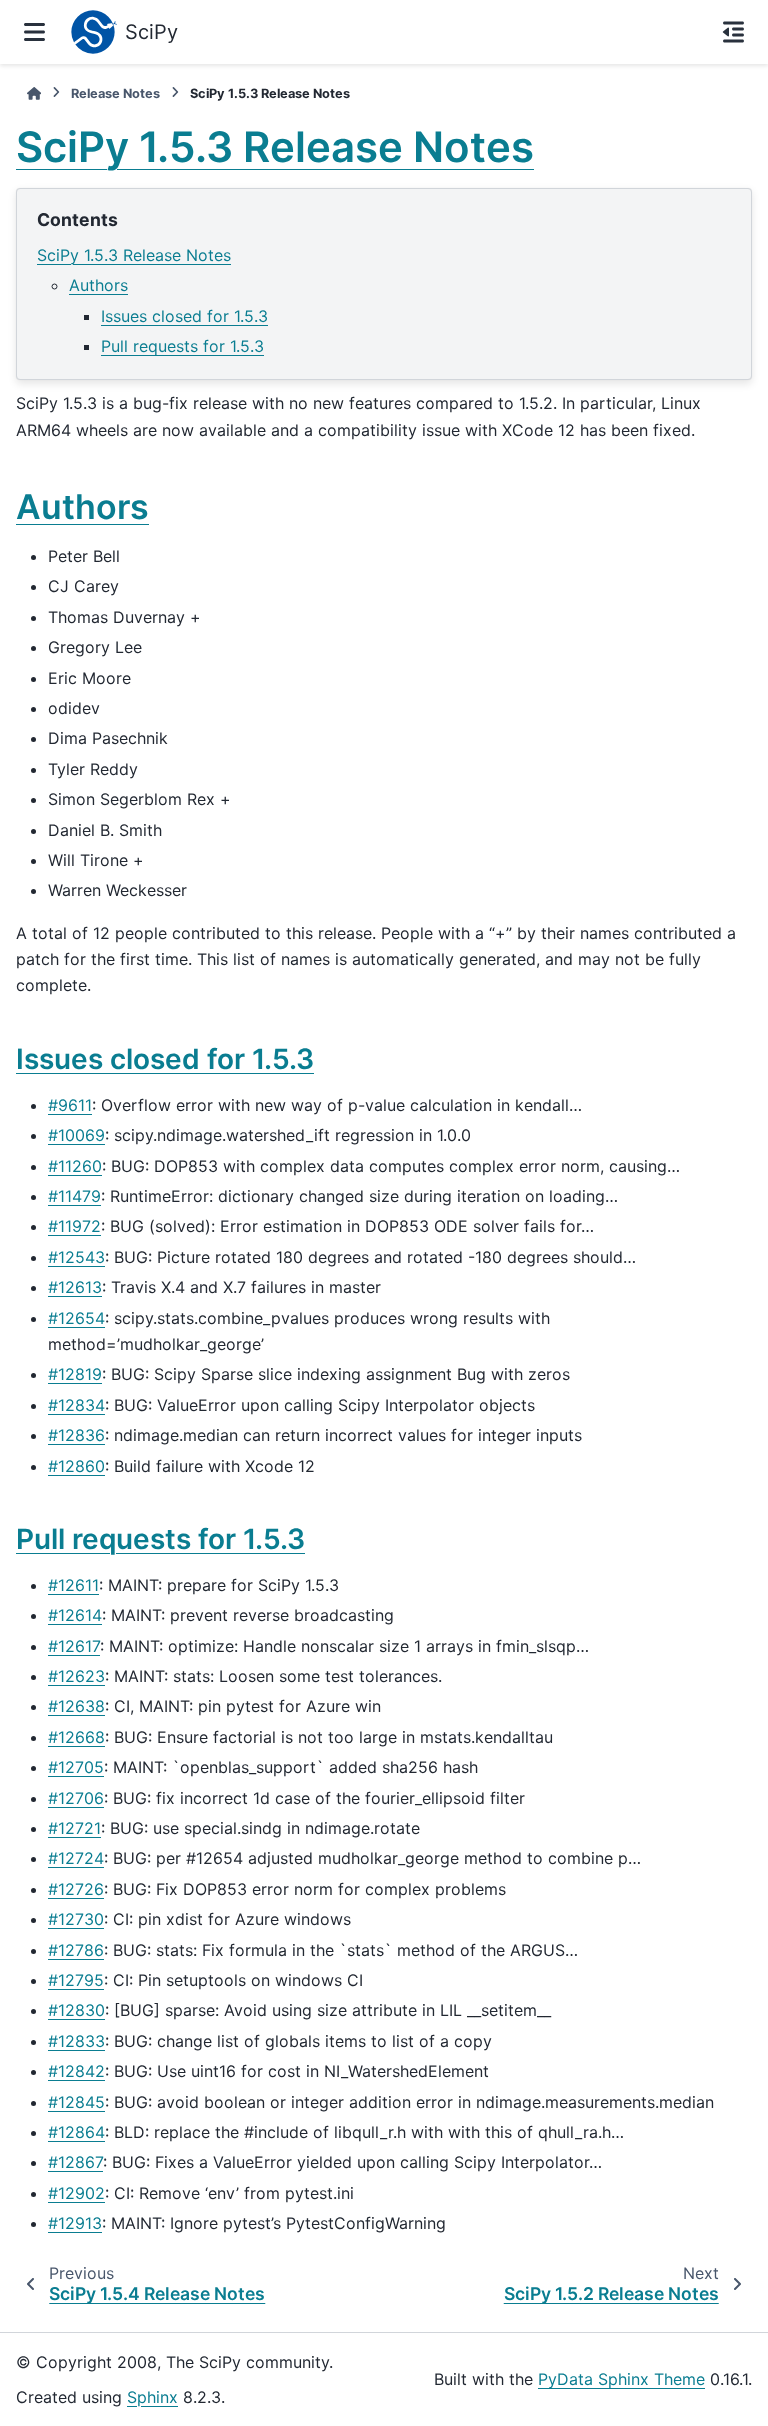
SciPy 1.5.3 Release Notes (134, 255)
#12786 (76, 1950)
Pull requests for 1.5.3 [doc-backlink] (160, 1539)
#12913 (75, 2223)
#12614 (75, 1615)
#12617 (74, 1646)
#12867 (75, 2162)
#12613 (75, 1287)
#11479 (74, 1196)
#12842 (76, 2071)
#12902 (76, 2193)
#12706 (76, 1798)
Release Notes (115, 93)
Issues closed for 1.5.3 (184, 316)
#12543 (76, 1257)
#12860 (76, 1466)
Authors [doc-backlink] (82, 506)
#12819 (75, 1374)
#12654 (76, 1318)
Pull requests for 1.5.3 (182, 346)
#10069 (76, 1135)
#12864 (76, 2132)
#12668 (76, 1737)
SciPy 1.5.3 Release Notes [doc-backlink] (275, 146)
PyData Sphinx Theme (621, 2379)
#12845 (76, 2102)
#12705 (76, 1767)
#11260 (75, 1166)
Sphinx (152, 2397)
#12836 (76, 1435)
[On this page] (733, 32)
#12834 (76, 1405)
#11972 (74, 1226)
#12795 (76, 1980)
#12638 (76, 1706)
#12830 (76, 2010)
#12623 (76, 1676)
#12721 (74, 1828)
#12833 (76, 2041)
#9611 (70, 1105)
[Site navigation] (34, 32)
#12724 (76, 1858)
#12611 (73, 1585)
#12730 (76, 1919)
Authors (98, 285)
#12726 (76, 1889)
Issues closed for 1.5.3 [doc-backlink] (165, 1059)
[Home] (34, 93)
